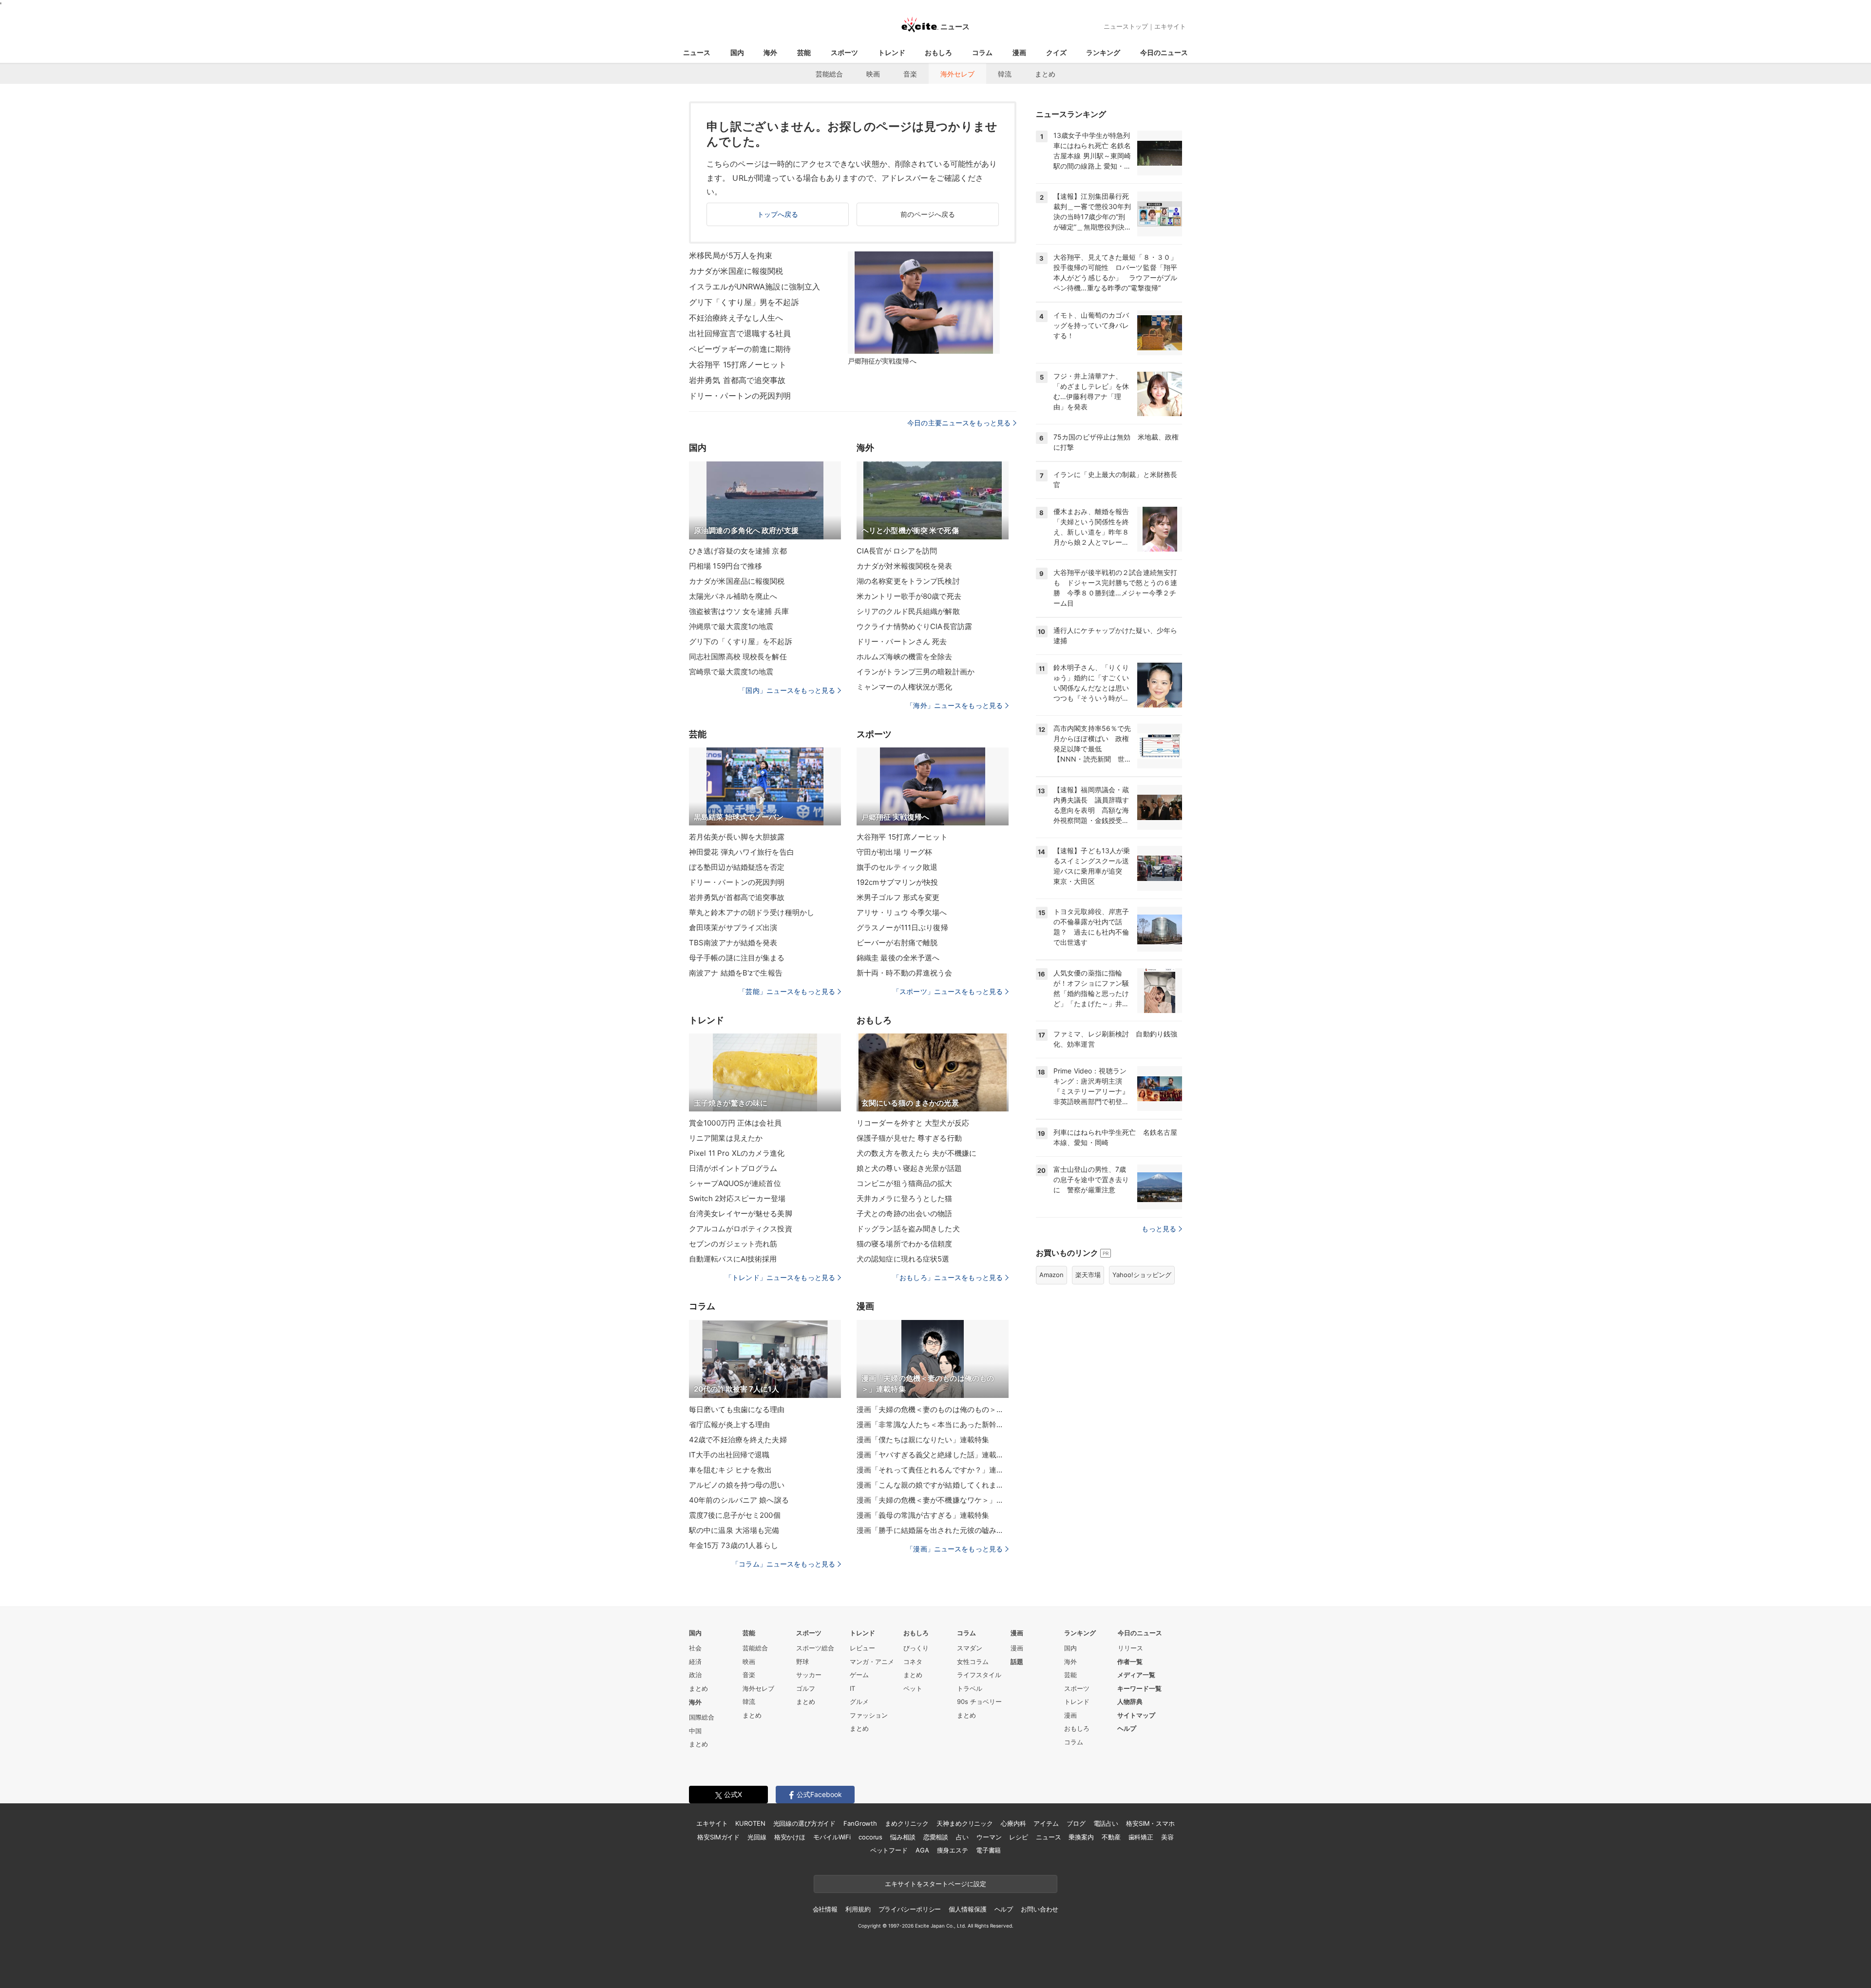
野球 (802, 1662)
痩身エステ (953, 1850)
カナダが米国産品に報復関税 (737, 581)
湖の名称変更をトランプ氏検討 (908, 581)
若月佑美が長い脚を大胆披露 (737, 837)
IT (852, 1688)
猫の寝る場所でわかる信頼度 (905, 1244)
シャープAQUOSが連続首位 (735, 1183)
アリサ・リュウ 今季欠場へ (902, 912)
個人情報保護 (967, 1909)
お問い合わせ (1040, 1909)
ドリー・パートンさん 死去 (902, 641)
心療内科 (1013, 1823)
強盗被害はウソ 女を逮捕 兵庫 (739, 611)
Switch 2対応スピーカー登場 (737, 1198)
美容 (1167, 1837)
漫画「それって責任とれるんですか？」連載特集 (933, 1470)
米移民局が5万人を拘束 (731, 255)
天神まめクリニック (965, 1823)
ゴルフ (806, 1688)
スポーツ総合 (815, 1648)
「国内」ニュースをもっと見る (787, 690)
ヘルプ (1127, 1728)
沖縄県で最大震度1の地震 (731, 626)
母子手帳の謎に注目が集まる (737, 958)
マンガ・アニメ (872, 1662)
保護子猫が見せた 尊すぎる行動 (909, 1138)
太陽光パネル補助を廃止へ (733, 596)
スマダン (970, 1648)
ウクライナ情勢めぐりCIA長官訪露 (914, 626)
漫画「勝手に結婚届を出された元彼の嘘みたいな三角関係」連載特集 (933, 1530)
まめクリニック (907, 1823)
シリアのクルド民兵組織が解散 (908, 611)
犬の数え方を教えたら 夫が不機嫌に (916, 1153)
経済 (695, 1662)
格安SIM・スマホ (1150, 1823)
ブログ (1076, 1823)
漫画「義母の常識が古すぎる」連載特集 (923, 1515)
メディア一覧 (1136, 1675)
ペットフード (889, 1850)
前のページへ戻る (928, 214)
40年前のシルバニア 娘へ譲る (739, 1500)
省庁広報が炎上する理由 (729, 1424)
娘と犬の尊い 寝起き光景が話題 (909, 1168)
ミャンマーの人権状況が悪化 (905, 687)
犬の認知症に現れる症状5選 (903, 1259)
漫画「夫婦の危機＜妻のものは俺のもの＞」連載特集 (933, 1409)
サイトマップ (1136, 1715)
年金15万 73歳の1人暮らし (734, 1545)
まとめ (1045, 74)
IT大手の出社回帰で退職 (729, 1455)
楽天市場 (1088, 1275)
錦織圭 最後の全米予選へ (898, 958)
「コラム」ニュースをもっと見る (783, 1564)
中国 (695, 1731)
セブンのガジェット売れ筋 (733, 1244)
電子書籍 (988, 1850)
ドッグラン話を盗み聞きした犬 (908, 1229)
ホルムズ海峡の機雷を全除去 (905, 657)
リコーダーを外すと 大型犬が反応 (913, 1123)
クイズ (1056, 52)
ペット (913, 1688)
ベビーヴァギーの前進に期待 (740, 349)
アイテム (1046, 1823)
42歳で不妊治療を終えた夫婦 (738, 1440)
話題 (1017, 1662)
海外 (770, 52)
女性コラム (973, 1662)
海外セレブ (957, 74)
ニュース (697, 52)
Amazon (1051, 1275)
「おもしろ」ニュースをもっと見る (948, 1277)
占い (962, 1837)
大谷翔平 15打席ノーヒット (738, 364)
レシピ (1019, 1837)
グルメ (859, 1701)
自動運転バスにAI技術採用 (733, 1259)
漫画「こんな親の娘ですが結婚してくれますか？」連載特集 (933, 1485)
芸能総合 (829, 74)
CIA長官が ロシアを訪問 (897, 551)
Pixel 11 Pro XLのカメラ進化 (737, 1153)
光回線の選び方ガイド (805, 1823)
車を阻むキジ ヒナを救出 (730, 1470)
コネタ (913, 1662)
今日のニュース (1164, 52)
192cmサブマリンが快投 (897, 882)
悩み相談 (903, 1837)
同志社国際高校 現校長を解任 (738, 657)
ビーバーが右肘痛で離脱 (897, 943)
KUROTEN (750, 1823)
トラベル (970, 1688)
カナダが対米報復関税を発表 (905, 566)
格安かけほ (790, 1837)
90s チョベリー (979, 1701)
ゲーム (859, 1675)
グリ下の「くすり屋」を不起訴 (741, 641)
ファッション (869, 1715)
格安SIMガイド (718, 1837)
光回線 (757, 1837)
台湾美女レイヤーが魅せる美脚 (741, 1214)
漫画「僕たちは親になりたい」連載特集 (923, 1440)
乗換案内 (1081, 1837)
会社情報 (825, 1909)
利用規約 (858, 1909)
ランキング (1103, 52)
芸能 (804, 52)
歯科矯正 (1141, 1837)
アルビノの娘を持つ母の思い (737, 1485)
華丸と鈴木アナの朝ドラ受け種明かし (752, 912)
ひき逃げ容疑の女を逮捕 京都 (738, 551)
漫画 (1019, 52)
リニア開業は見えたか (726, 1138)
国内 (737, 52)
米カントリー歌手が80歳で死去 (909, 596)
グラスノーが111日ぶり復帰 (902, 927)
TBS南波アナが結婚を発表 (733, 943)
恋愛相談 (936, 1837)
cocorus (870, 1837)
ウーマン (989, 1837)
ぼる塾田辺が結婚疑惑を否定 (737, 867)
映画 (873, 74)
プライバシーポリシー (910, 1909)
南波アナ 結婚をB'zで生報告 (736, 973)
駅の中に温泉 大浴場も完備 (734, 1530)
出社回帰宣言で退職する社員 (740, 333)
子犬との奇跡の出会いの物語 (905, 1214)
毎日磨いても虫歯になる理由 (737, 1409)
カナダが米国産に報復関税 (736, 271)
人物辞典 (1130, 1701)
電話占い (1106, 1823)
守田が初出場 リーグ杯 (894, 852)
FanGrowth (860, 1823)
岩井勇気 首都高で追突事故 (737, 380)
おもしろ (938, 52)
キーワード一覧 (1139, 1688)
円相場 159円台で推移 (725, 566)
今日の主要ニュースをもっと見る (959, 423)
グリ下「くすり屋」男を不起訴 (744, 302)
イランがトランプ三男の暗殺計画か (916, 672)
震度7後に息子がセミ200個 (735, 1515)
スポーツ (844, 52)
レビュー (862, 1648)
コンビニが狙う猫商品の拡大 (905, 1183)
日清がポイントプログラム (733, 1168)
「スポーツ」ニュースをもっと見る (948, 991)
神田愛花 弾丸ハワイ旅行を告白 (742, 852)
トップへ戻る (778, 214)
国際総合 (702, 1717)
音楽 (910, 74)
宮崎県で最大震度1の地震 (731, 672)
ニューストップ (1126, 26)
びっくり (916, 1648)
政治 (695, 1675)
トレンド (892, 52)
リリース (1130, 1648)
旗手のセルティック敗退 (897, 867)
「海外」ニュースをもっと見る (955, 705)
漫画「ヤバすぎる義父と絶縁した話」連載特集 (933, 1455)
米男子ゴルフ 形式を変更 (898, 897)
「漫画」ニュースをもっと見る (955, 1549)
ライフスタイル (979, 1675)
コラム (982, 52)
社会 (695, 1648)
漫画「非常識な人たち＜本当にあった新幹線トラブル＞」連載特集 (933, 1424)
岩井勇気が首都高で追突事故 (737, 897)
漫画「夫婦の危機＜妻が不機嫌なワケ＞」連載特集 (933, 1500)
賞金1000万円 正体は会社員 (735, 1123)
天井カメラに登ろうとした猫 (905, 1198)
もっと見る (1159, 1229)
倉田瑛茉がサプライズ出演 (733, 927)
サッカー (809, 1675)
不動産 (1111, 1837)
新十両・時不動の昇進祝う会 (905, 973)
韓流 (1005, 74)
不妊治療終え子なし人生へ (736, 318)
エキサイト (1170, 26)
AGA (922, 1850)
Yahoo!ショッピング (1142, 1275)
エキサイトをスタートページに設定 (935, 1884)
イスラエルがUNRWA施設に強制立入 (754, 287)
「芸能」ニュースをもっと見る (787, 991)
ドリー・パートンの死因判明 (740, 396)
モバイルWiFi (832, 1837)
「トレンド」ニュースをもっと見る (780, 1277)
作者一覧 (1130, 1662)
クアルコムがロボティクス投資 (741, 1229)
